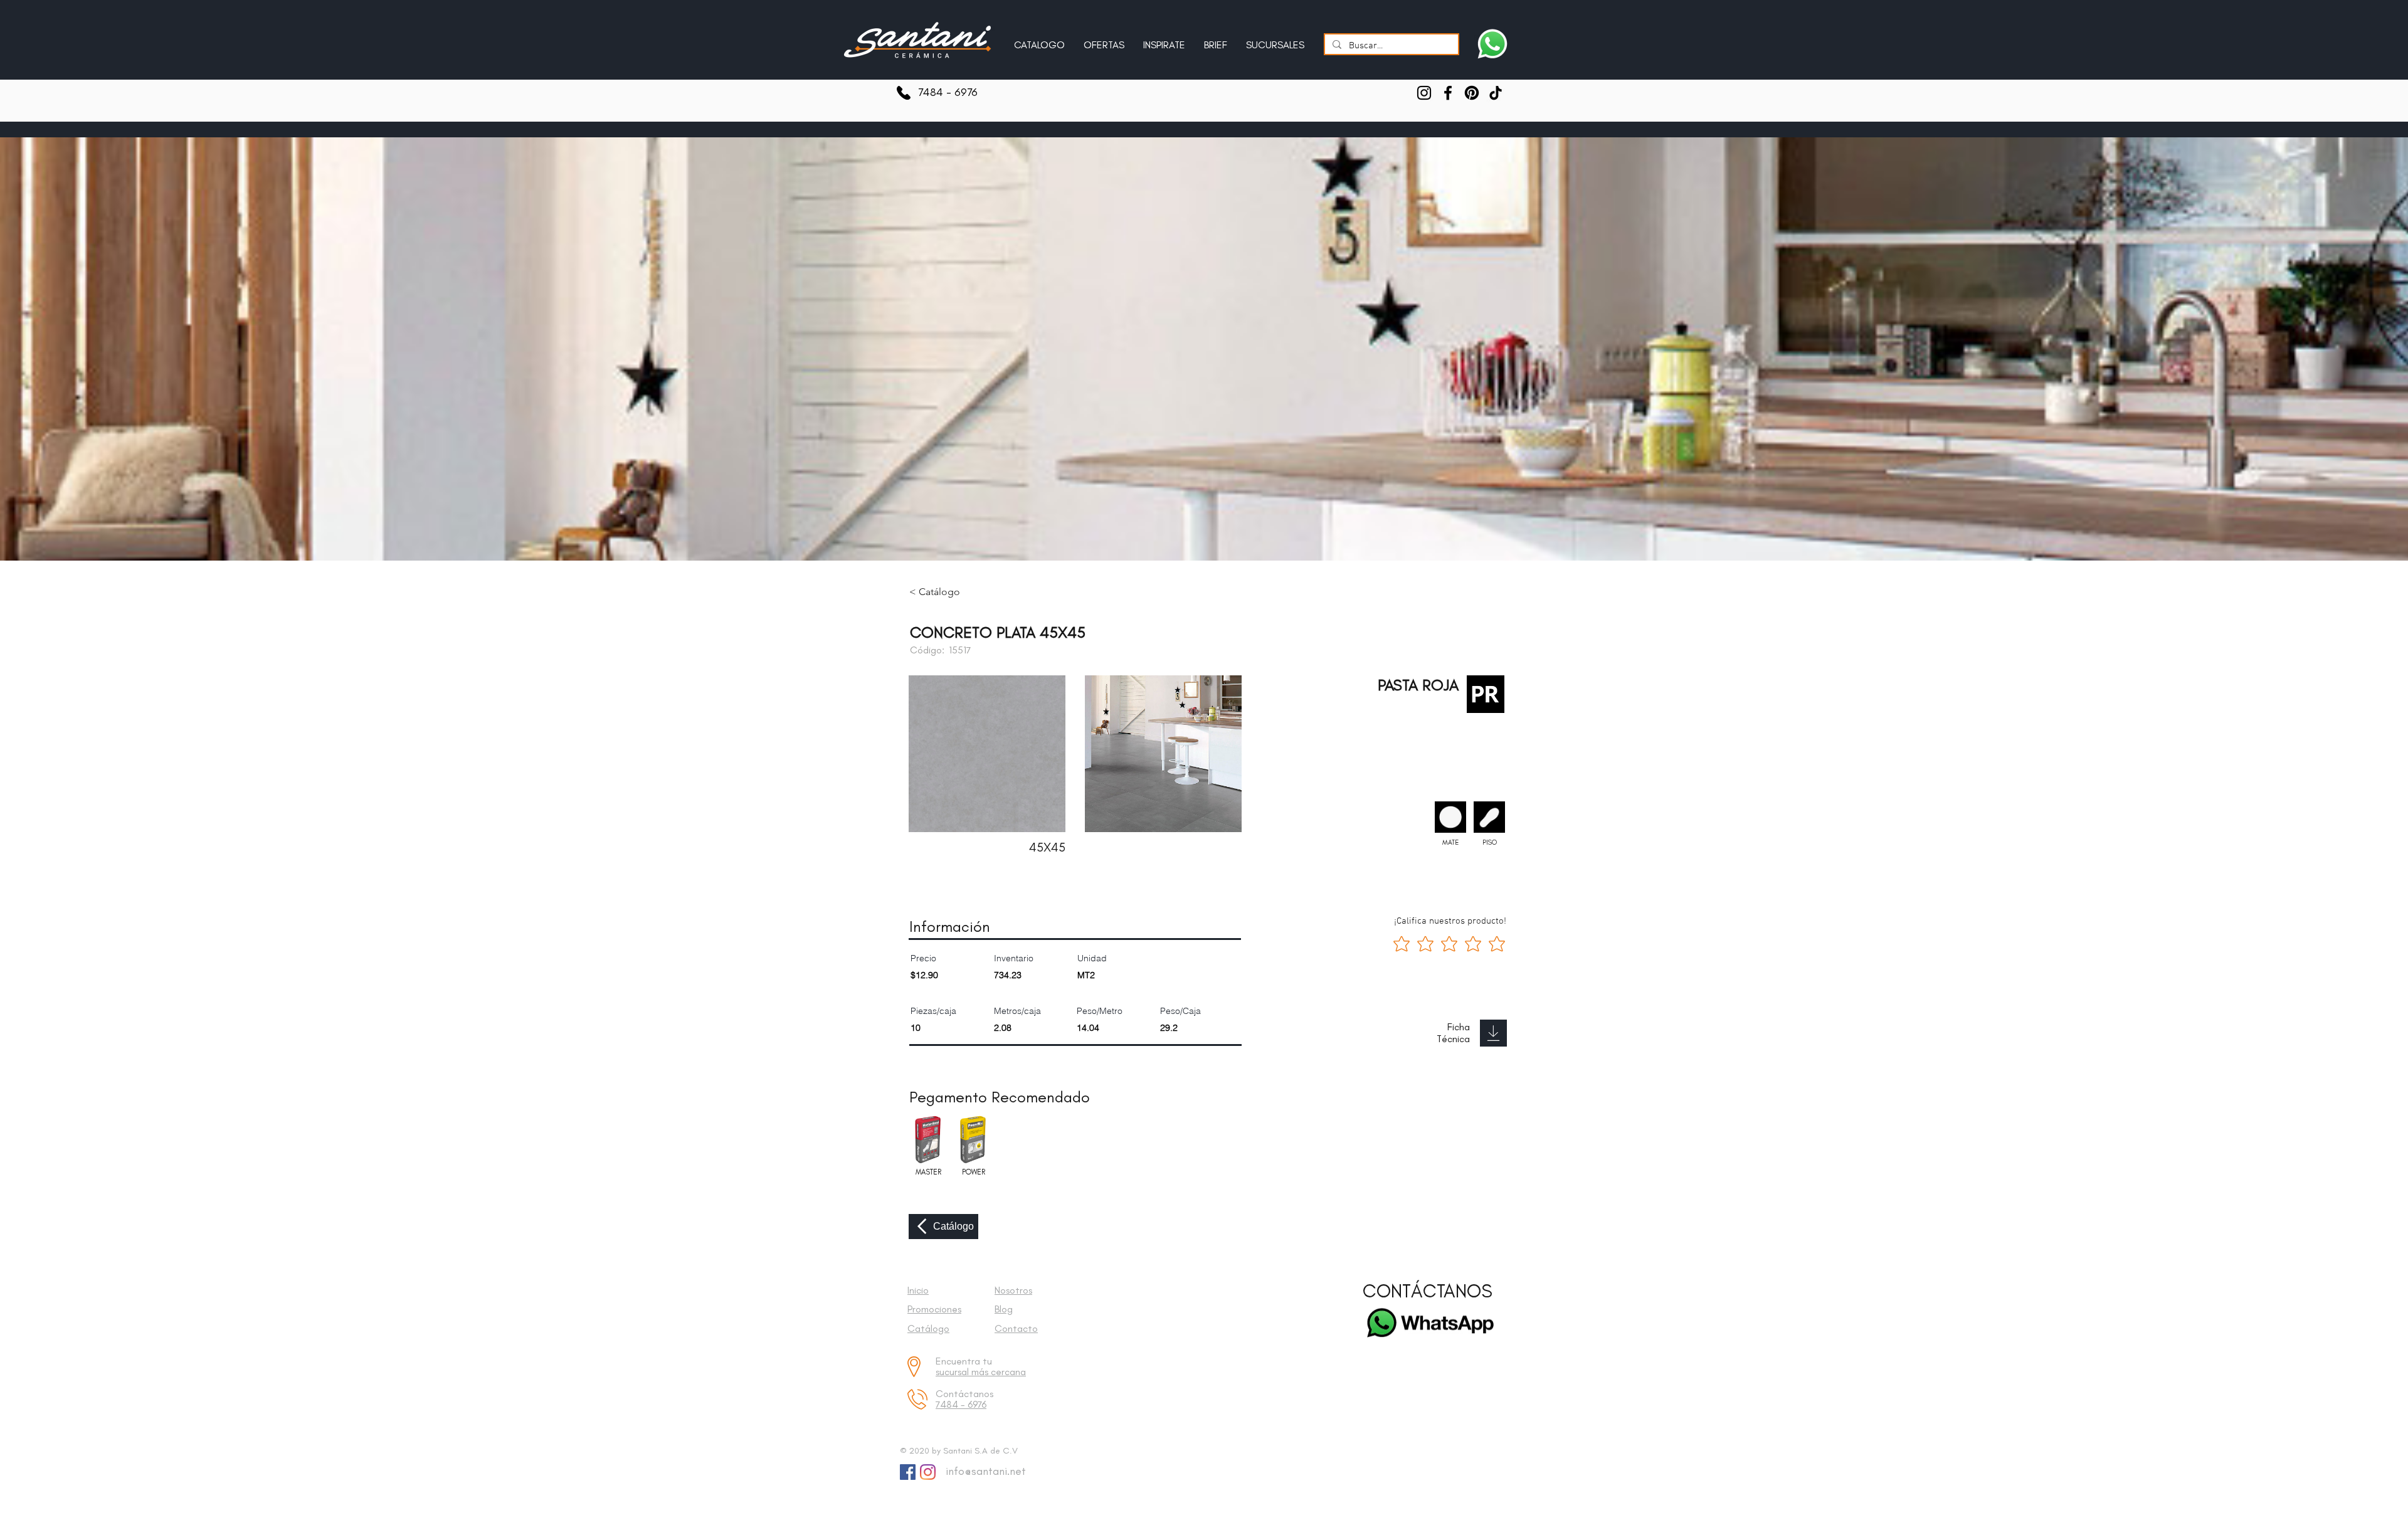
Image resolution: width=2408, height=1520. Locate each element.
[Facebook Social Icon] (908, 1472)
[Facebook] (1448, 93)
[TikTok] (1496, 93)
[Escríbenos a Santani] (1492, 44)
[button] (1164, 40)
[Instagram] (1424, 93)
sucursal (953, 1372)
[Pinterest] (1472, 93)
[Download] (1493, 1033)
